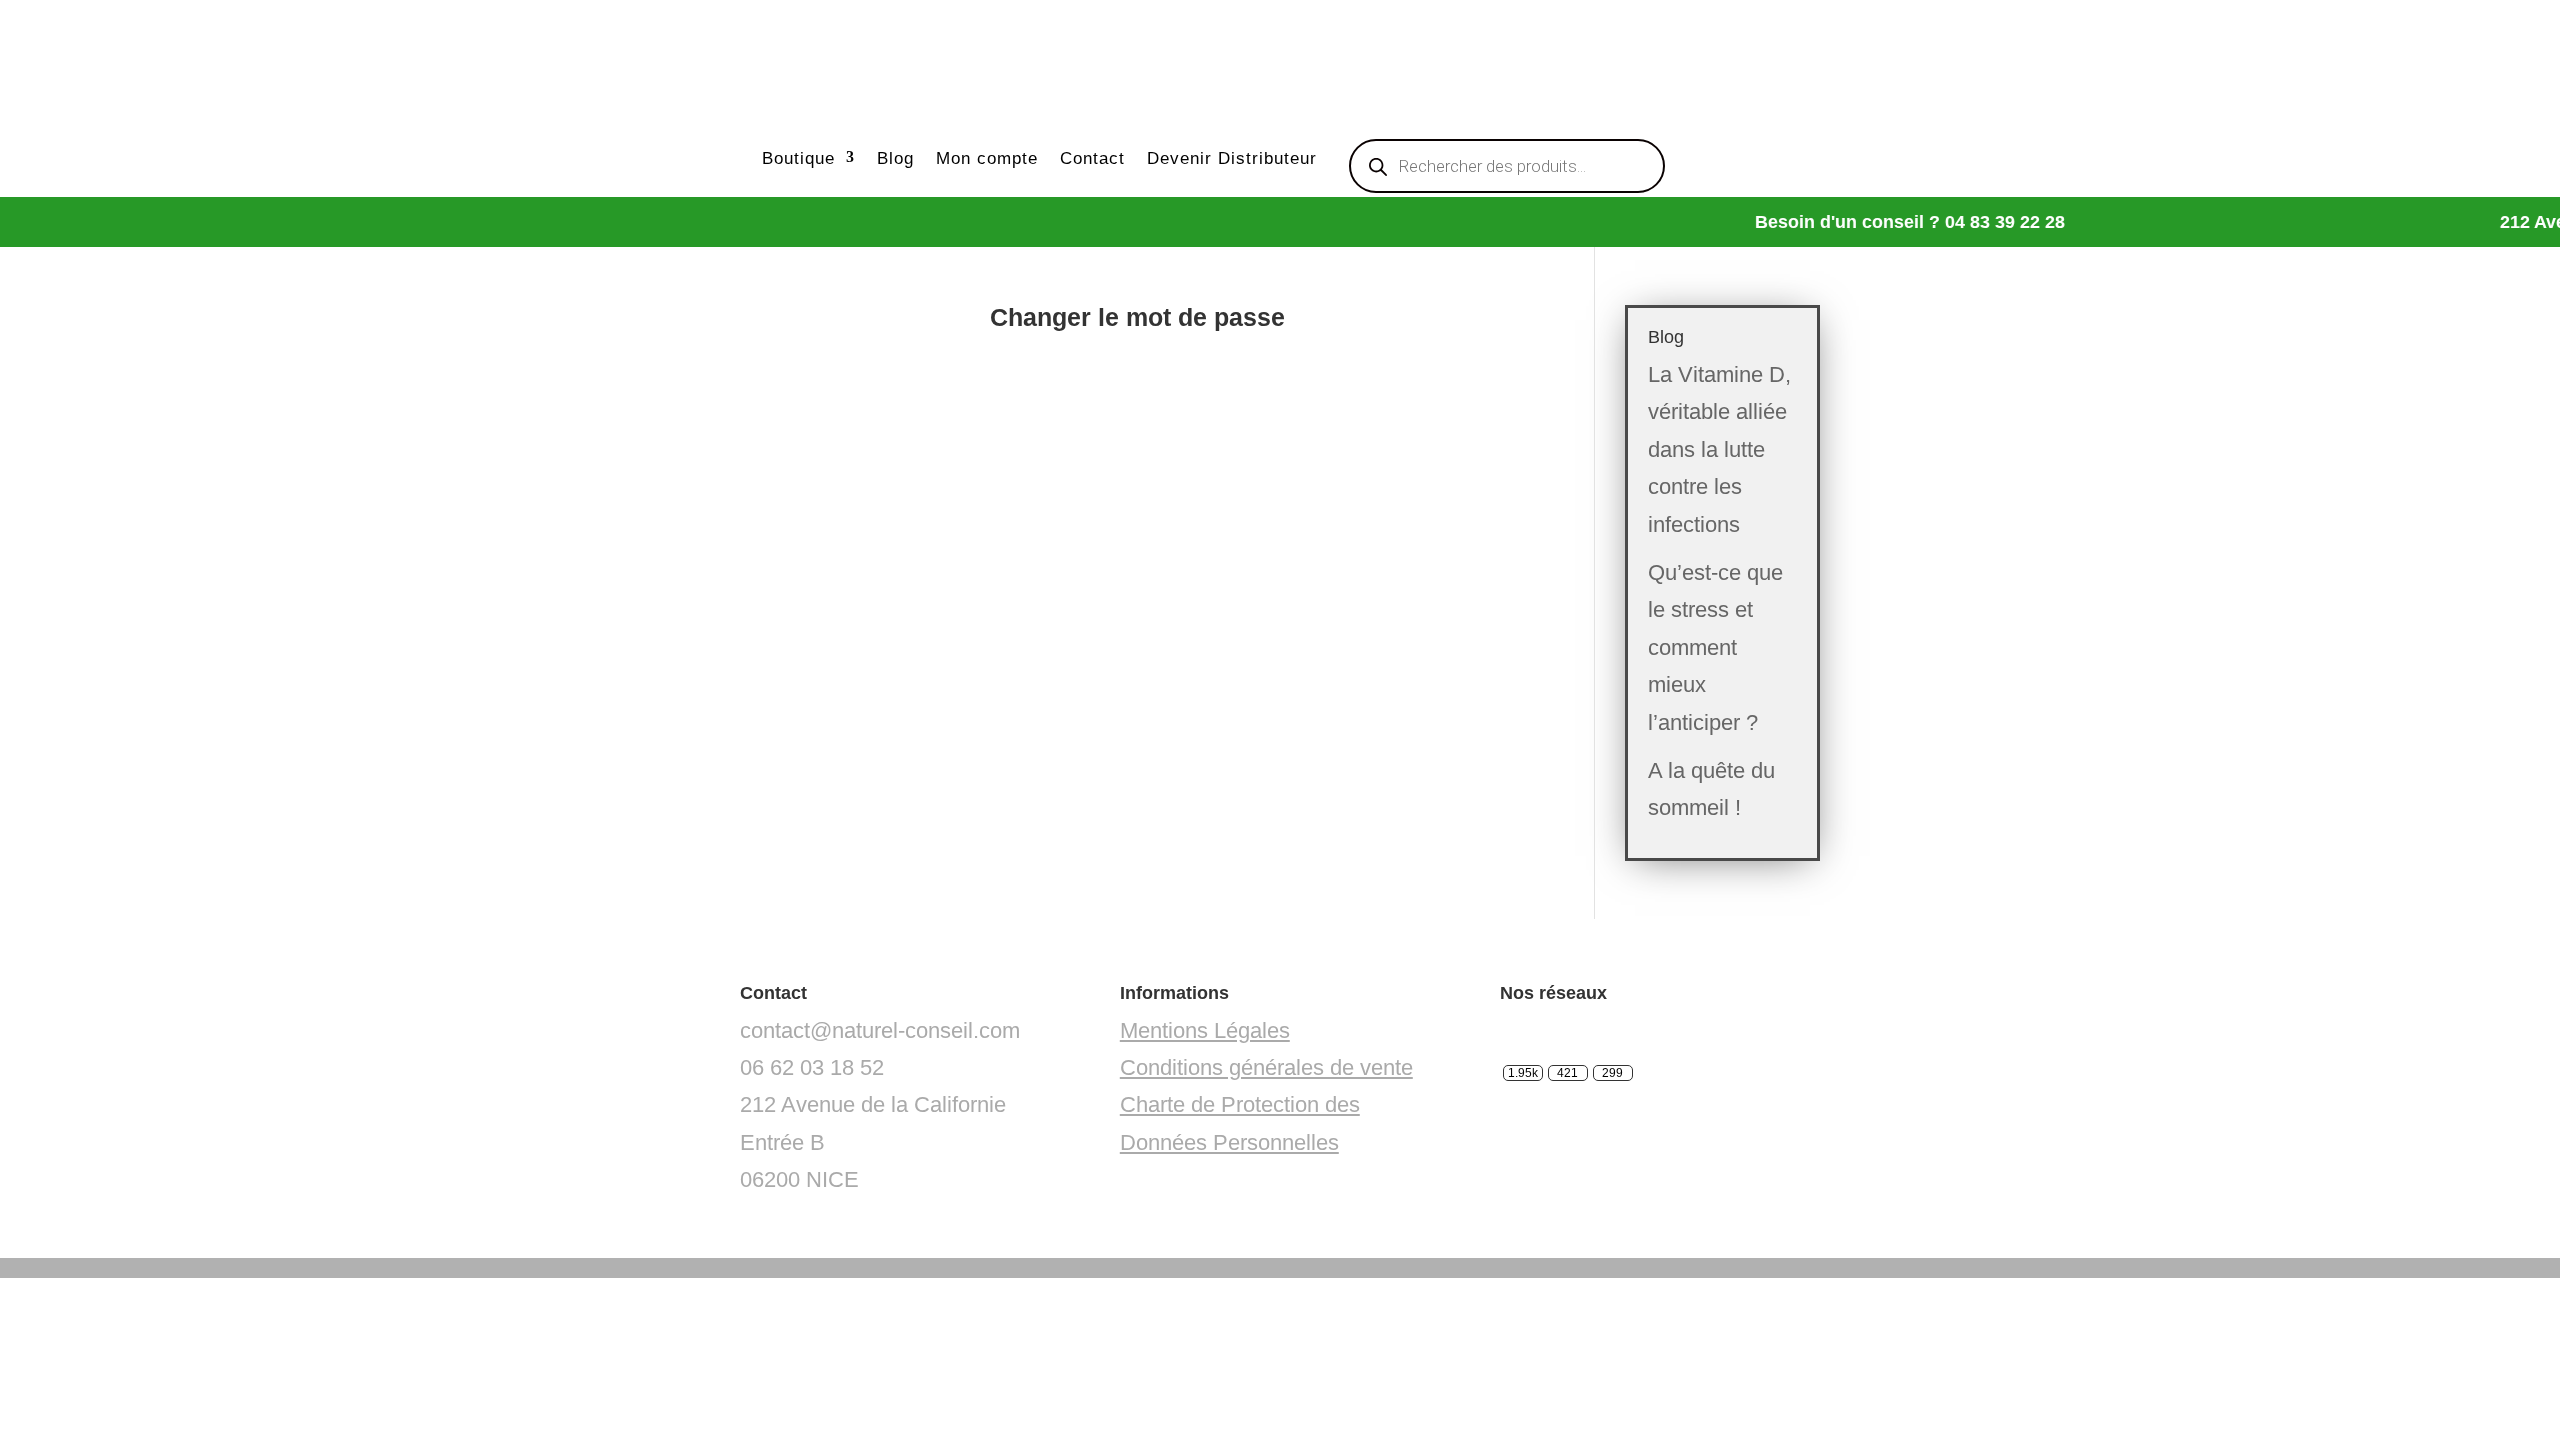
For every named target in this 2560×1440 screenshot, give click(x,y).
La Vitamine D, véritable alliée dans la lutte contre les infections (1719, 449)
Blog (895, 158)
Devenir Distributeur (1232, 158)
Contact (1092, 158)
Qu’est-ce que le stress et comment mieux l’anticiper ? (1715, 647)
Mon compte (987, 158)
